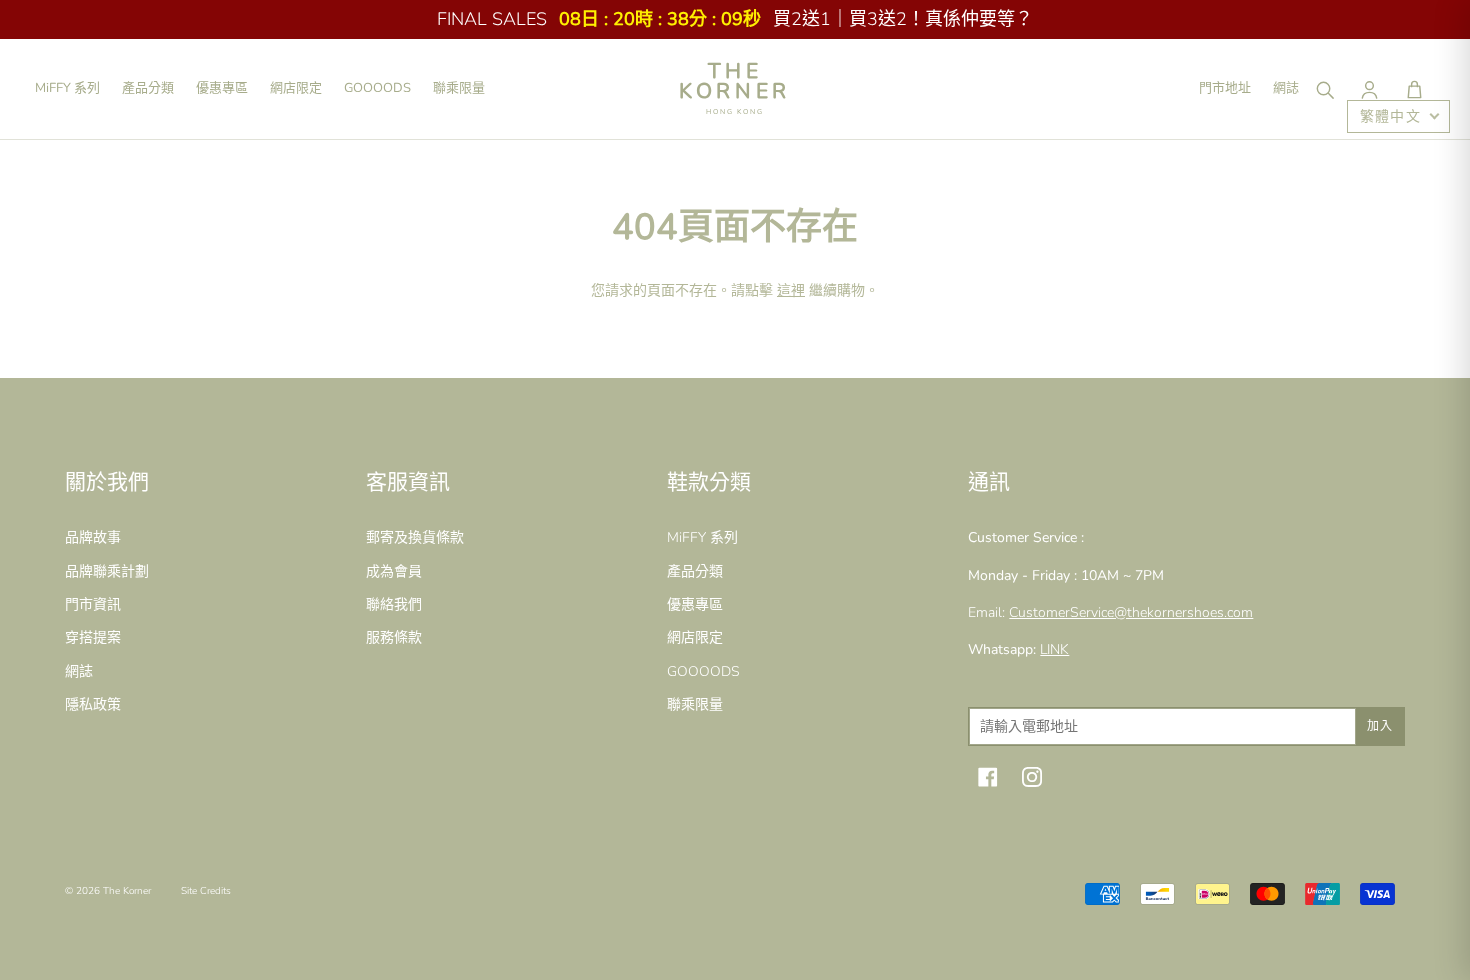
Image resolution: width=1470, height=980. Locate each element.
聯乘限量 (459, 88)
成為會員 (394, 571)
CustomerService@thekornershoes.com (1131, 612)
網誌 (1286, 88)
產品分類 (148, 88)
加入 (1380, 726)
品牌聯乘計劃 (107, 571)
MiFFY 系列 (67, 88)
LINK (1054, 649)
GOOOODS (377, 88)
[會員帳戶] (1369, 89)
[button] (1414, 89)
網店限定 (296, 88)
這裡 (791, 290)
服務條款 (394, 637)
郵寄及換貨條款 (415, 537)
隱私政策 (93, 704)
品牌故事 (93, 537)
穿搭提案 (93, 637)
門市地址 (1225, 88)
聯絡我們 (394, 604)
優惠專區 (222, 88)
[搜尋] (1324, 89)
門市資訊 (93, 604)
